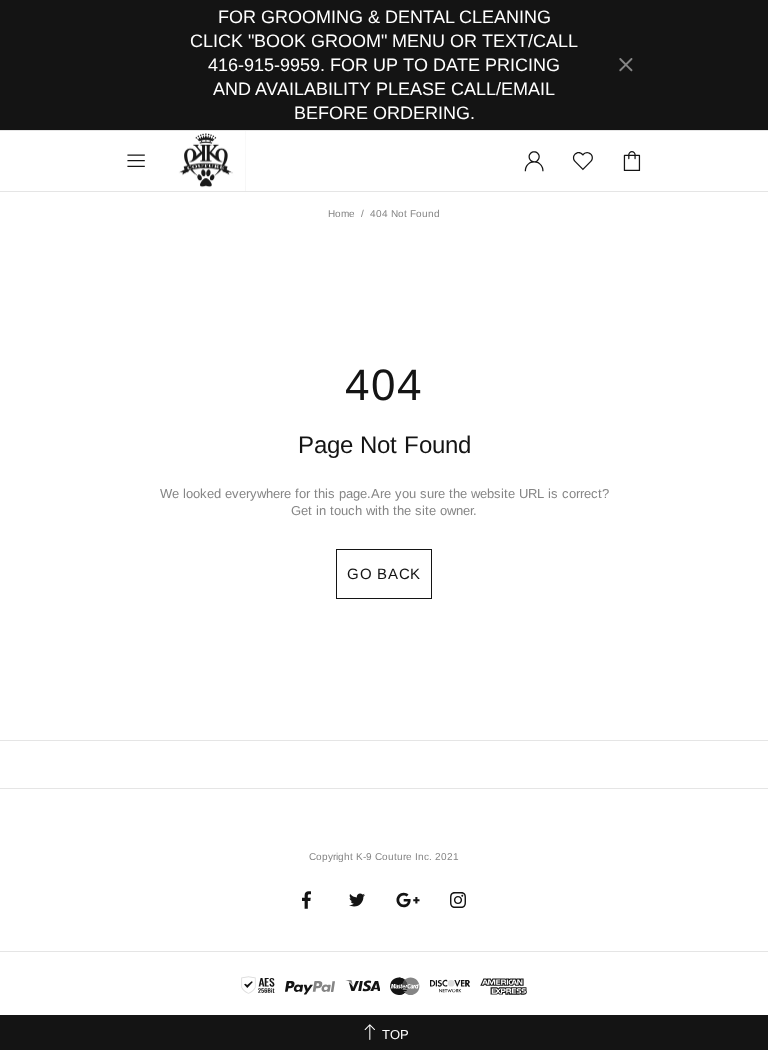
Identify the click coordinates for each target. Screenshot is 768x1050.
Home (341, 213)
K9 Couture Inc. (207, 161)
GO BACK (384, 573)
